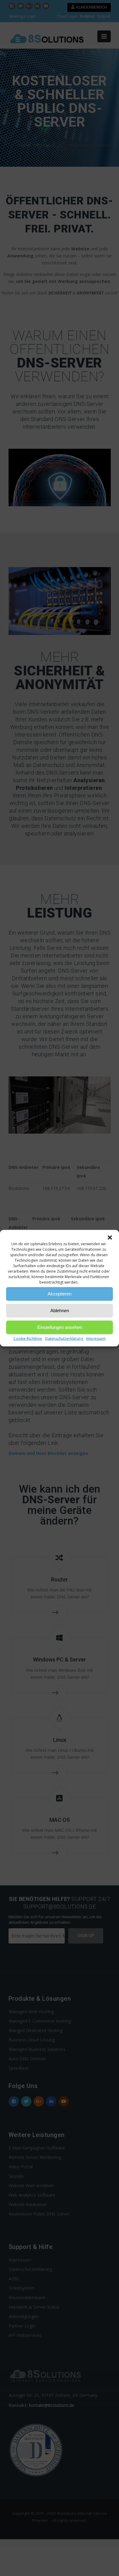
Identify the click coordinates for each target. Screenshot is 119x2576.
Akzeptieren (60, 1294)
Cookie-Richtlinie (28, 1338)
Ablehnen (60, 1311)
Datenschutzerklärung (64, 1338)
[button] (110, 1237)
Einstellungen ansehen (60, 1327)
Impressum (96, 1338)
